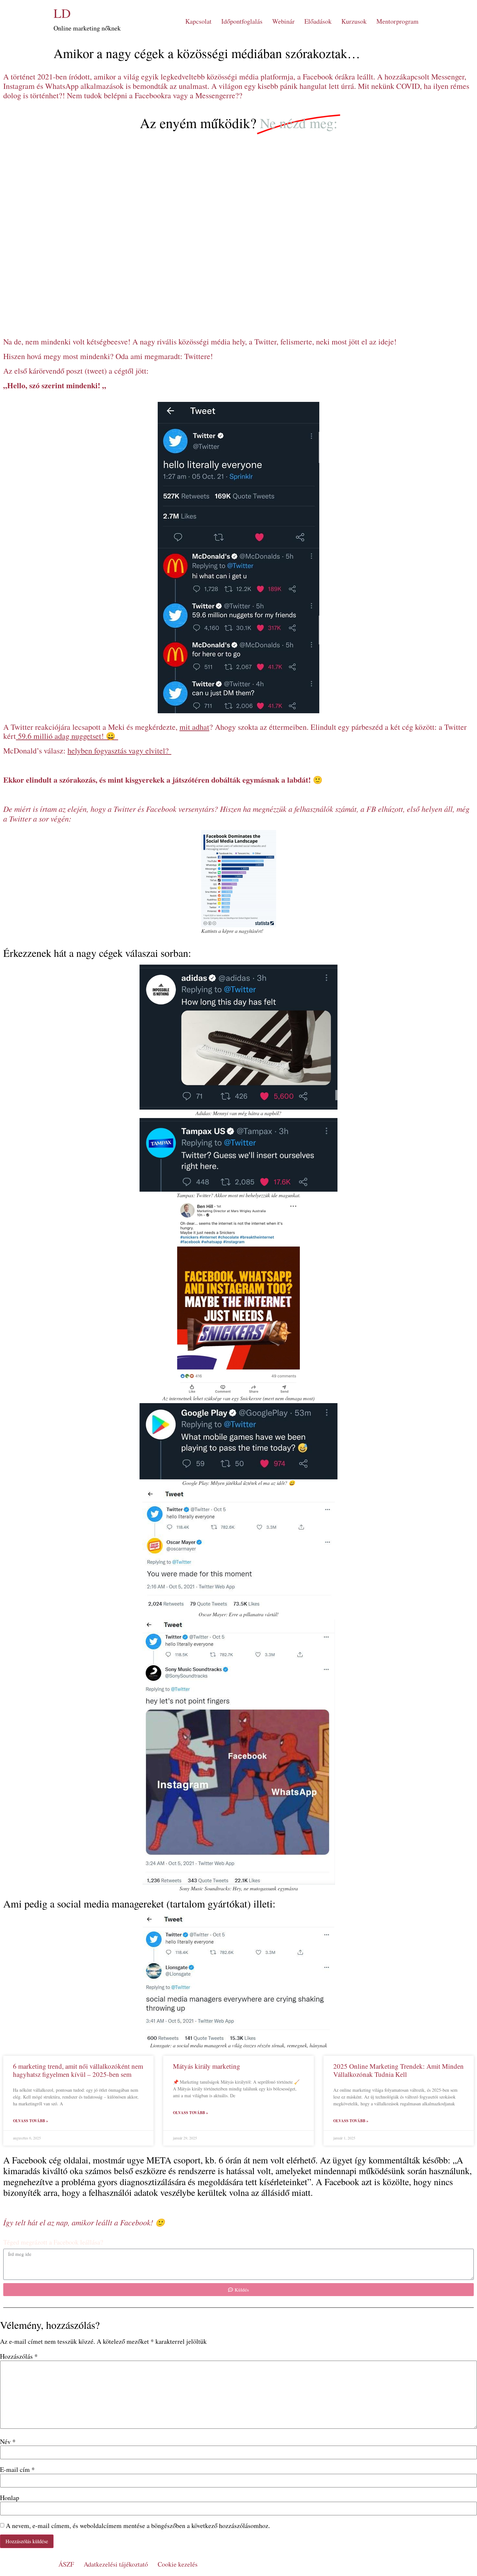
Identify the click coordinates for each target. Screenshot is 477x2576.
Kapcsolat (198, 21)
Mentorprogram (397, 21)
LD (62, 13)
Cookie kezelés (178, 2564)
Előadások (318, 21)
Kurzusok (354, 21)
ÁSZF (66, 2564)
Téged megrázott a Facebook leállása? (53, 2243)
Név (8, 2442)
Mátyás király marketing (207, 2066)
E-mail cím (17, 2470)
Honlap (10, 2498)
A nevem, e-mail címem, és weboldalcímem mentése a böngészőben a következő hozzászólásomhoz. (138, 2526)
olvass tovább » (31, 2121)
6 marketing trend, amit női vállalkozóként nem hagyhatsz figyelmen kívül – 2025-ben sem (78, 2070)
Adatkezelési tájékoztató (116, 2564)
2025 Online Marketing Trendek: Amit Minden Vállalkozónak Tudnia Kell (398, 2070)
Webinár (283, 21)
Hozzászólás (19, 2356)
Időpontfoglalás (242, 21)
